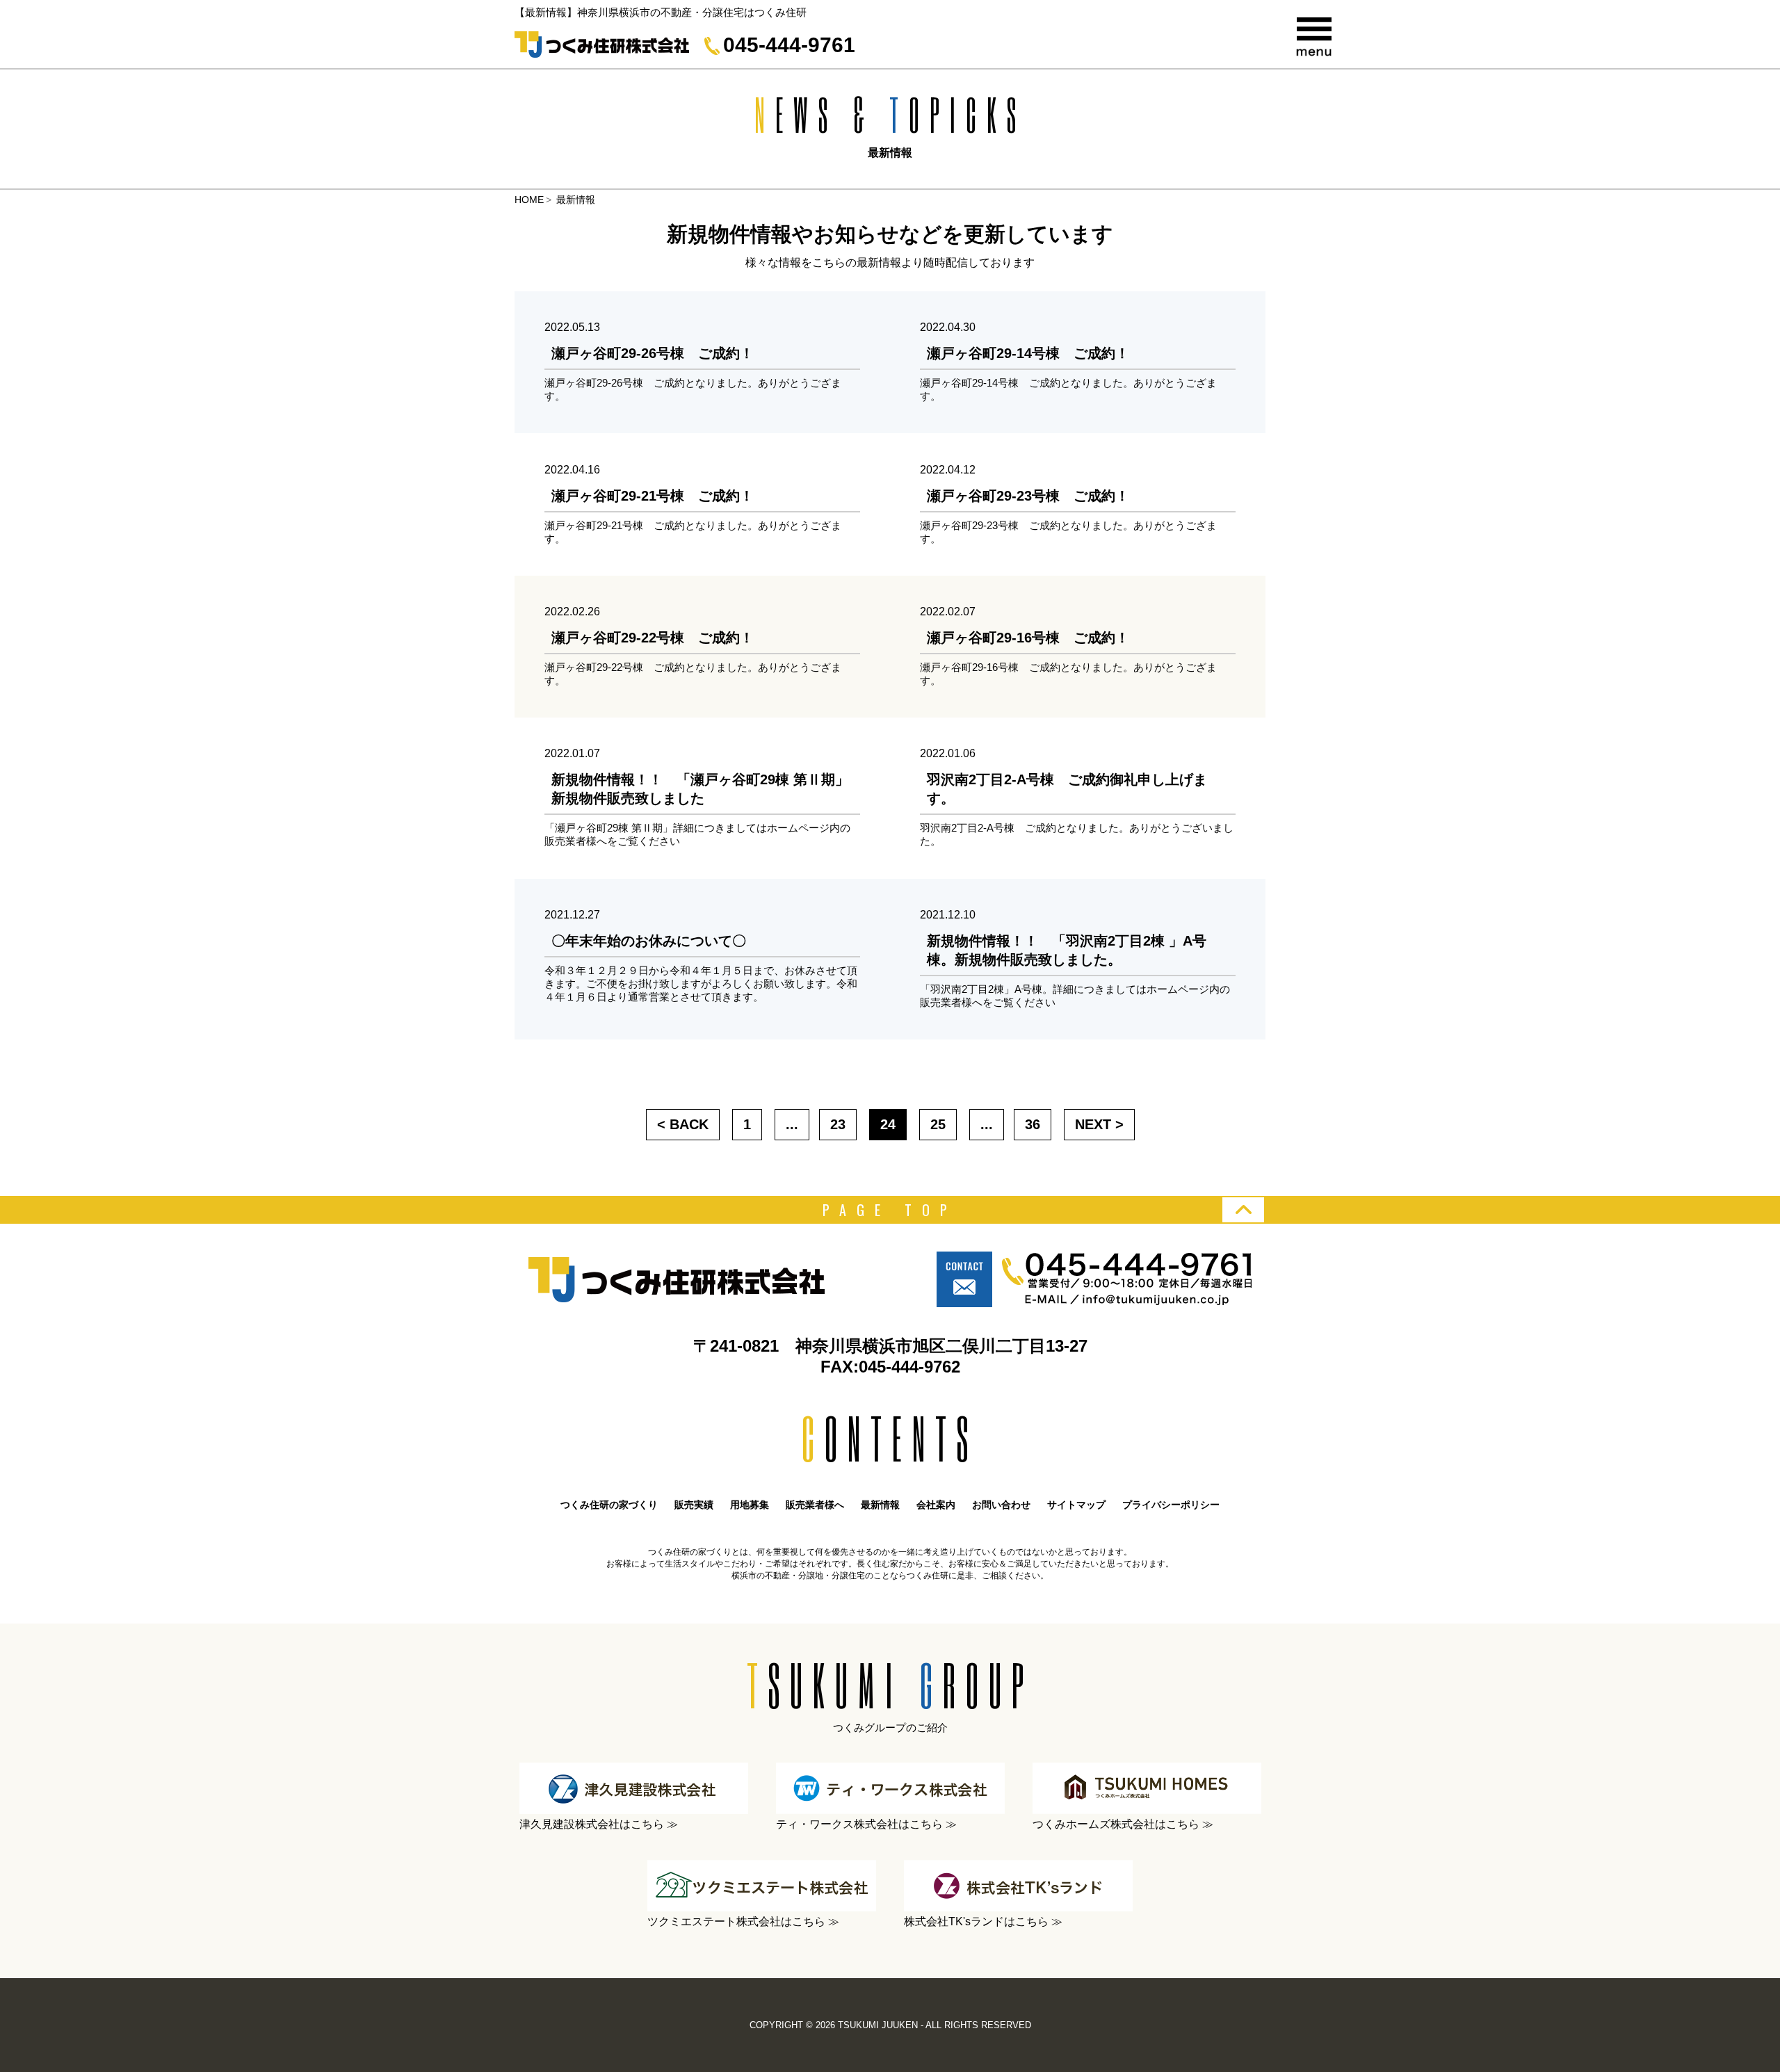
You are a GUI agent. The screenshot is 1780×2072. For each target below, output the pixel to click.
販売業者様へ (815, 1505)
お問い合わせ (1001, 1505)
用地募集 (750, 1505)
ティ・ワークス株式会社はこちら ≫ (866, 1824)
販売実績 (694, 1505)
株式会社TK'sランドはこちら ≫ (983, 1921)
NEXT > (1099, 1124)
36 (1033, 1124)
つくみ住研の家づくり (609, 1505)
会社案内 (936, 1505)
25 (938, 1124)
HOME (529, 200)
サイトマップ (1076, 1505)
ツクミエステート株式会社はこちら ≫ (743, 1921)
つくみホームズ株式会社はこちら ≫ (1123, 1824)
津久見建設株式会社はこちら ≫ (599, 1824)
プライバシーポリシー (1171, 1505)
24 (888, 1124)
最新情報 (880, 1505)
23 (838, 1124)
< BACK (683, 1124)
